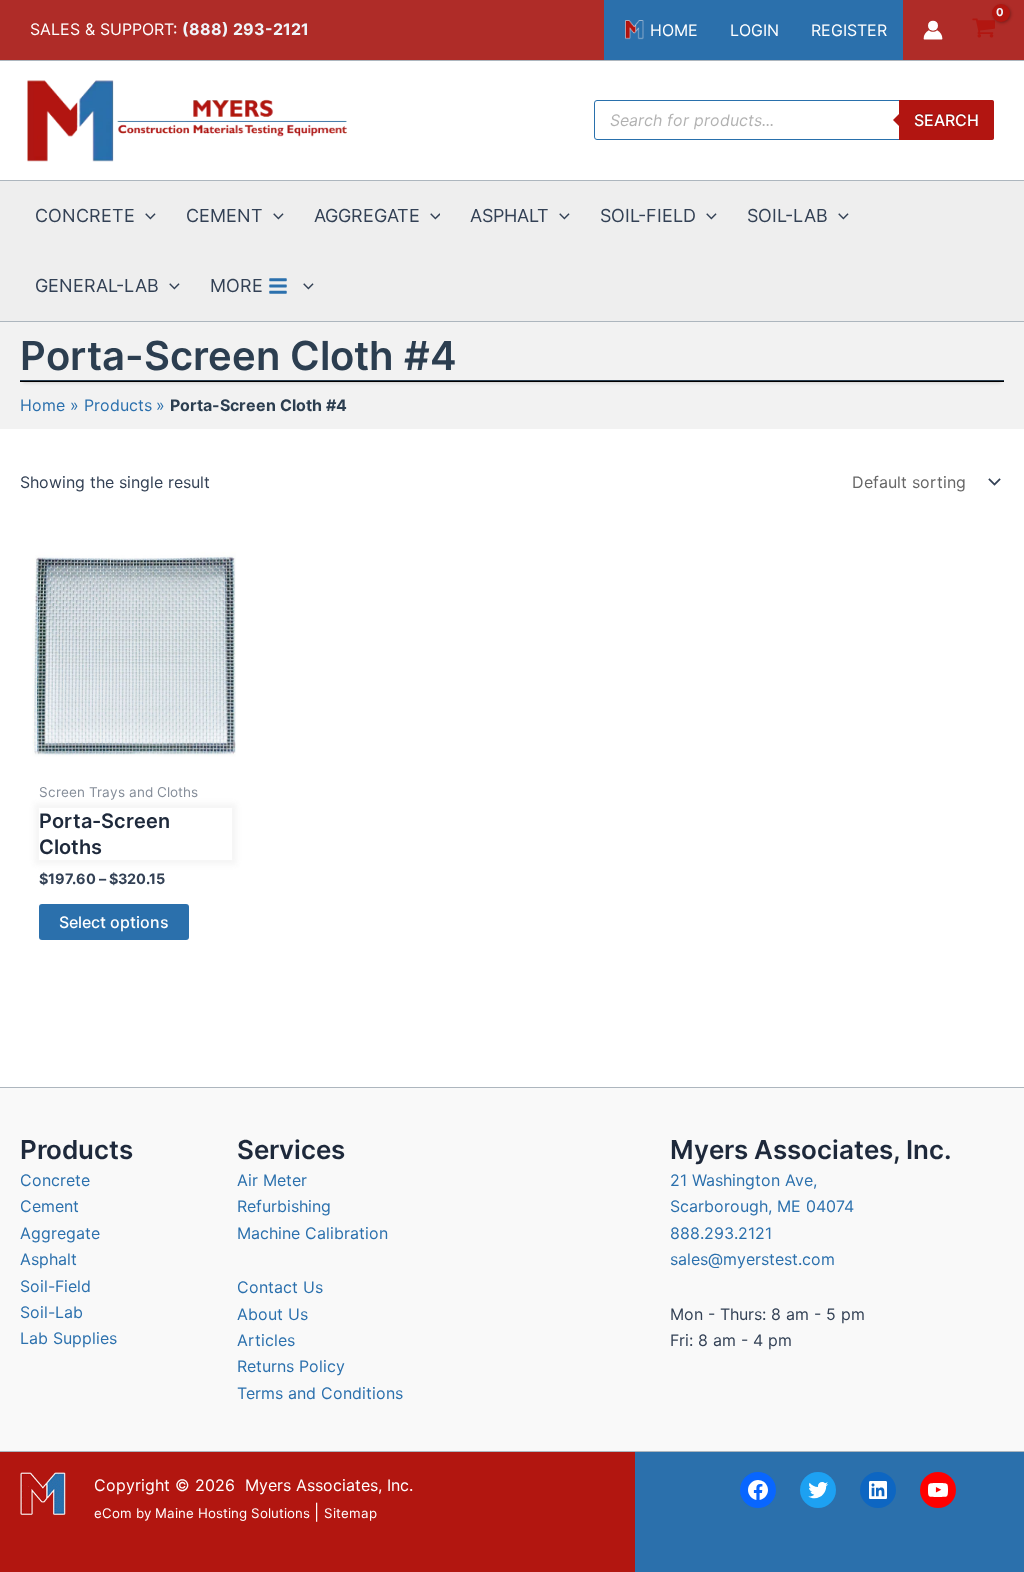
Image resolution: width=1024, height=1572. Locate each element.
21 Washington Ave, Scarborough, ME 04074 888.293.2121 (762, 1206)
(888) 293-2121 (245, 29)
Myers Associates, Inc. (329, 1485)
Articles (266, 1340)
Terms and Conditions (320, 1393)
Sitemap (350, 1513)
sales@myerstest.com (752, 1259)
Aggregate (60, 1233)
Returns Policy (291, 1366)
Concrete (55, 1180)
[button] (145, 216)
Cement (49, 1206)
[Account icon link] (933, 30)
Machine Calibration (312, 1233)
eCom (113, 1513)
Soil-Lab (51, 1312)
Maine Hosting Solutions (232, 1513)
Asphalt (48, 1259)
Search (946, 120)
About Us (272, 1314)
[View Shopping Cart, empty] (983, 30)
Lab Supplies (68, 1338)
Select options (114, 922)
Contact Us (280, 1287)
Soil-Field (55, 1286)
